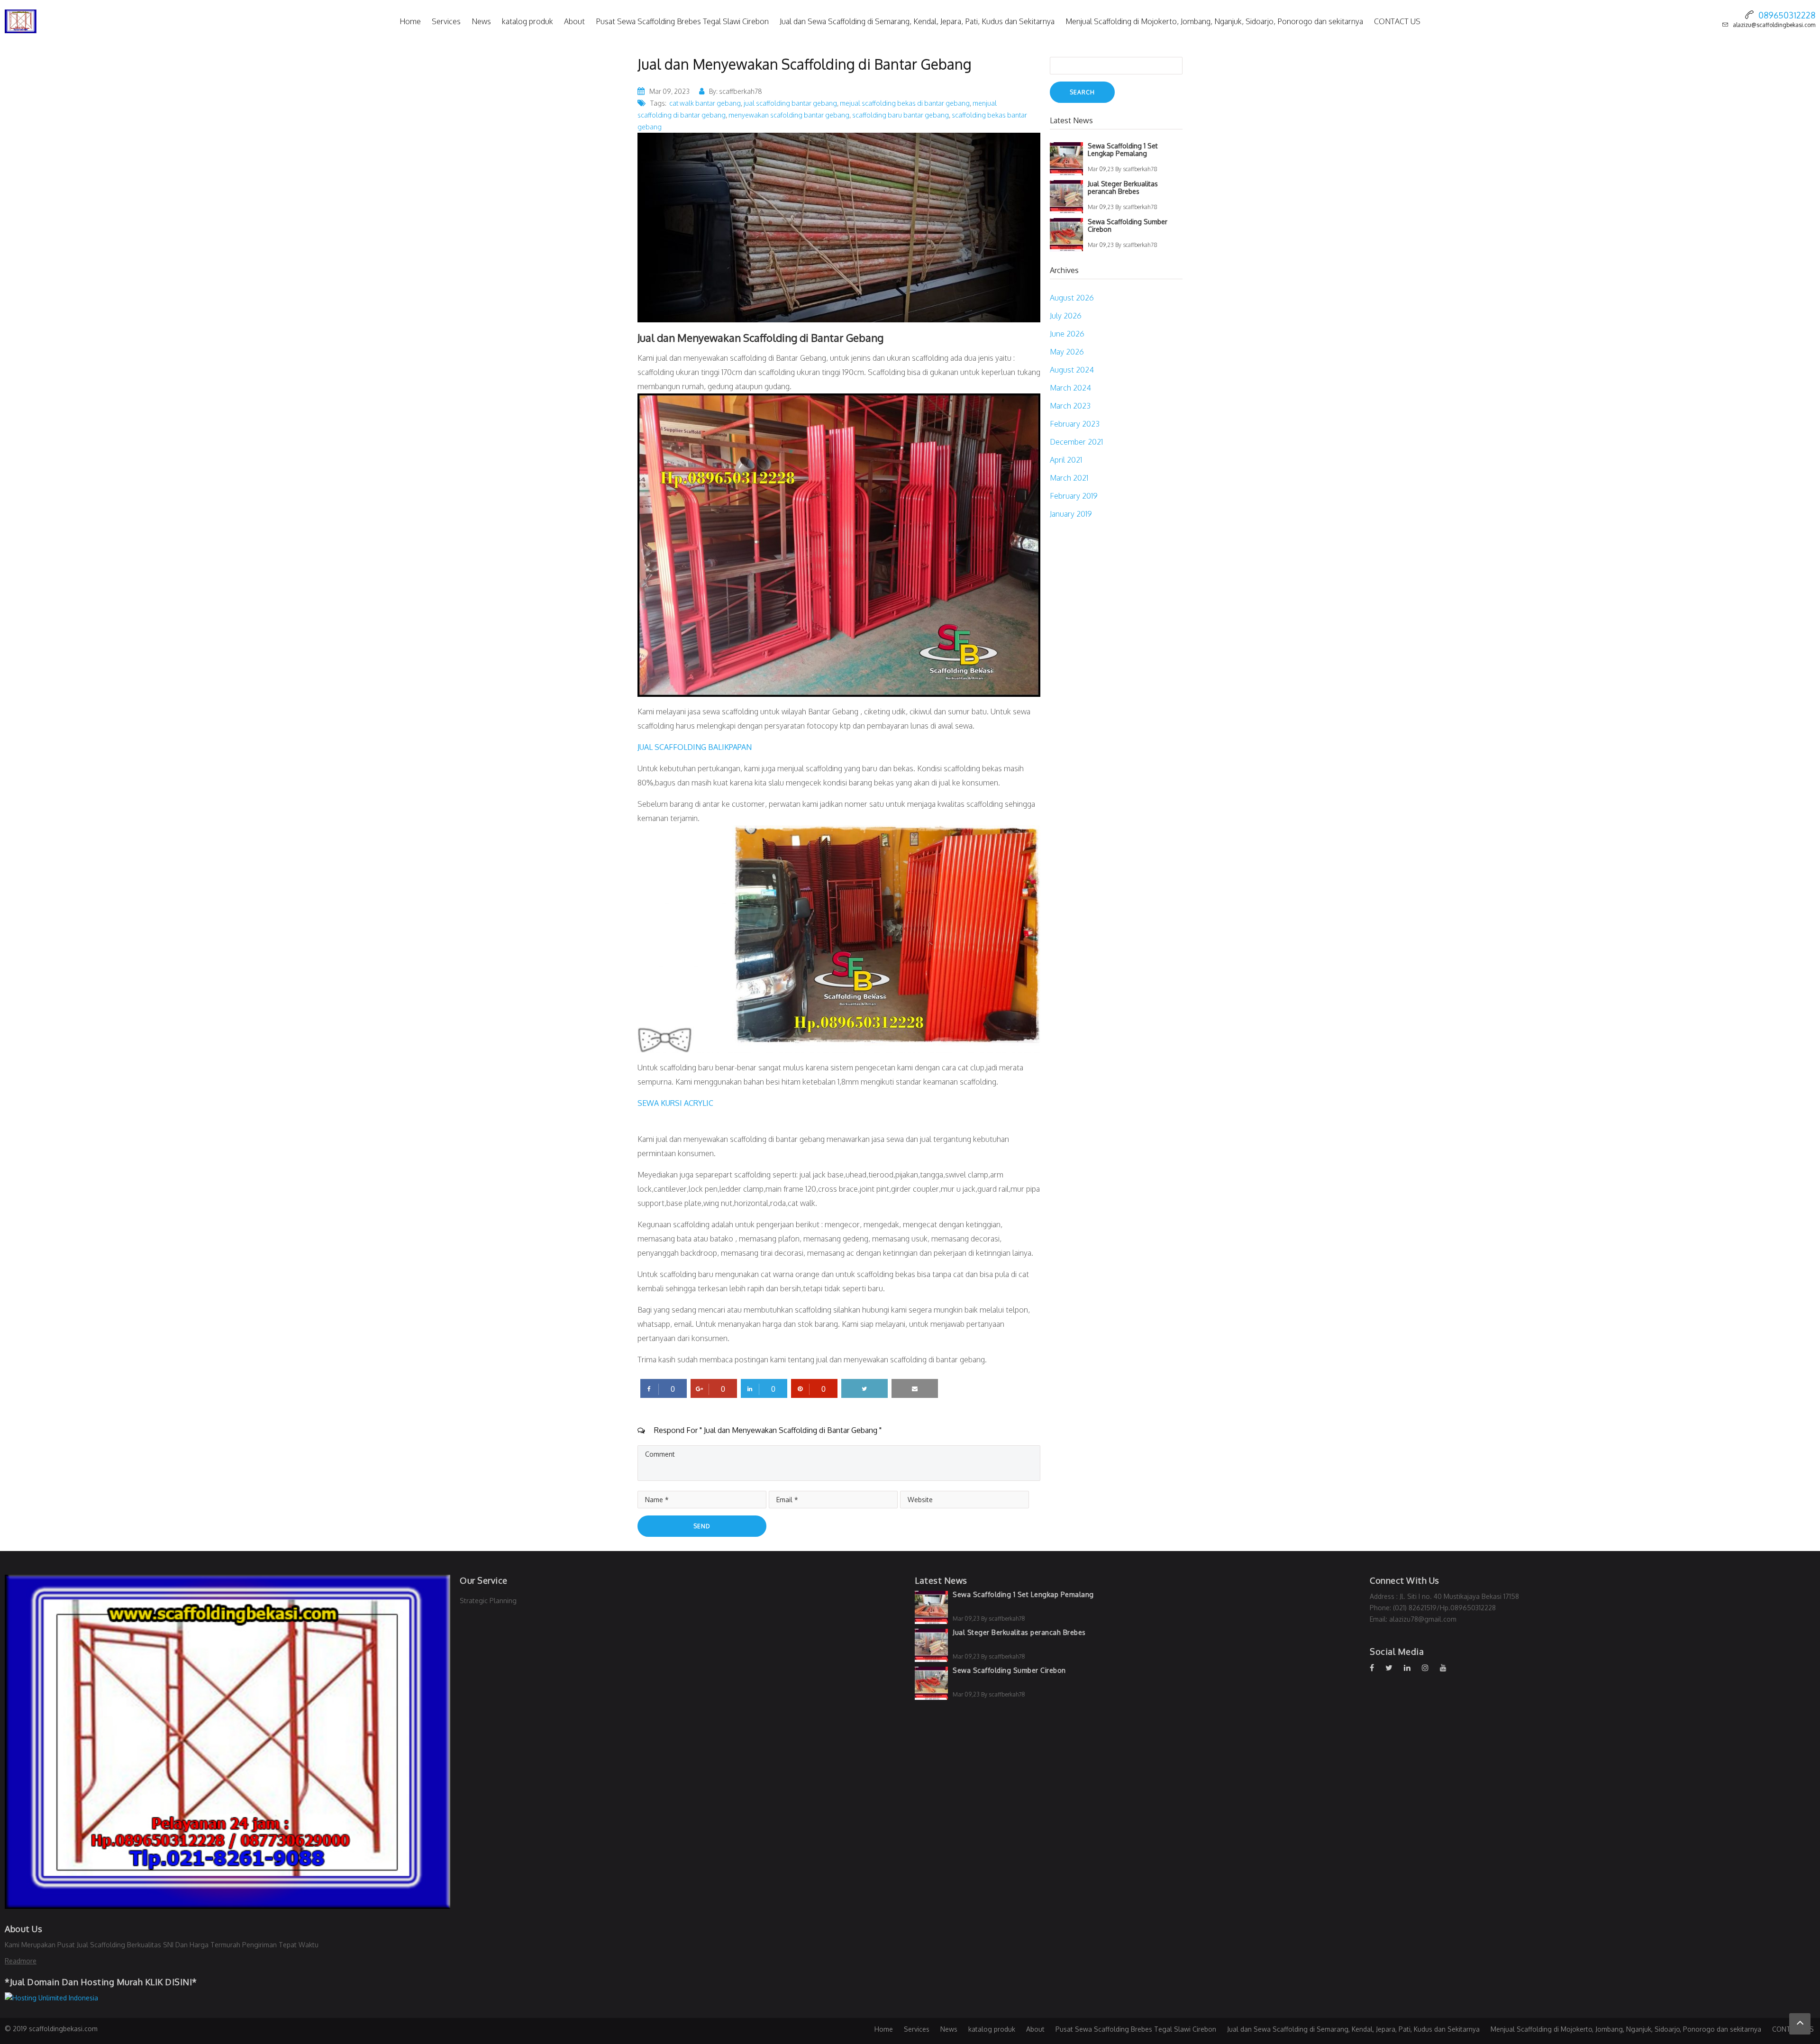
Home (410, 21)
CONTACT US (1397, 21)
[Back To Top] (1800, 2024)
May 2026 (1067, 352)
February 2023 (1075, 424)
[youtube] (1448, 1668)
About (574, 21)
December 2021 (1076, 442)
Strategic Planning (488, 1601)
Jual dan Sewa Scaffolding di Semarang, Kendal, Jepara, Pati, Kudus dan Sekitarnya (917, 21)
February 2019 (1074, 496)
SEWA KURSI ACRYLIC (675, 1103)
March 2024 (1070, 388)
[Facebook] (1377, 1668)
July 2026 (1066, 316)
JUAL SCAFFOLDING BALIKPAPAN (695, 747)
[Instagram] (1430, 1668)
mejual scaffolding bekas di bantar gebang (905, 103)
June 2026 (1067, 334)
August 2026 (1072, 298)
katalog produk (528, 21)
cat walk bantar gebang (705, 103)
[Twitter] (1394, 1668)
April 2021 (1066, 460)
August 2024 (1072, 370)
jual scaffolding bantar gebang (790, 103)
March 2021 (1069, 478)
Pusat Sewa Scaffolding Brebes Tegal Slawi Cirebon (682, 21)
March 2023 (1070, 406)
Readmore (21, 1961)
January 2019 (1071, 514)
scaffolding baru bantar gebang (901, 115)
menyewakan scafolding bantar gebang (789, 115)
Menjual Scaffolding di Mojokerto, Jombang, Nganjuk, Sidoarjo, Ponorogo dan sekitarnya (1214, 21)
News (481, 21)
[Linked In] (1412, 1668)
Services (446, 21)
